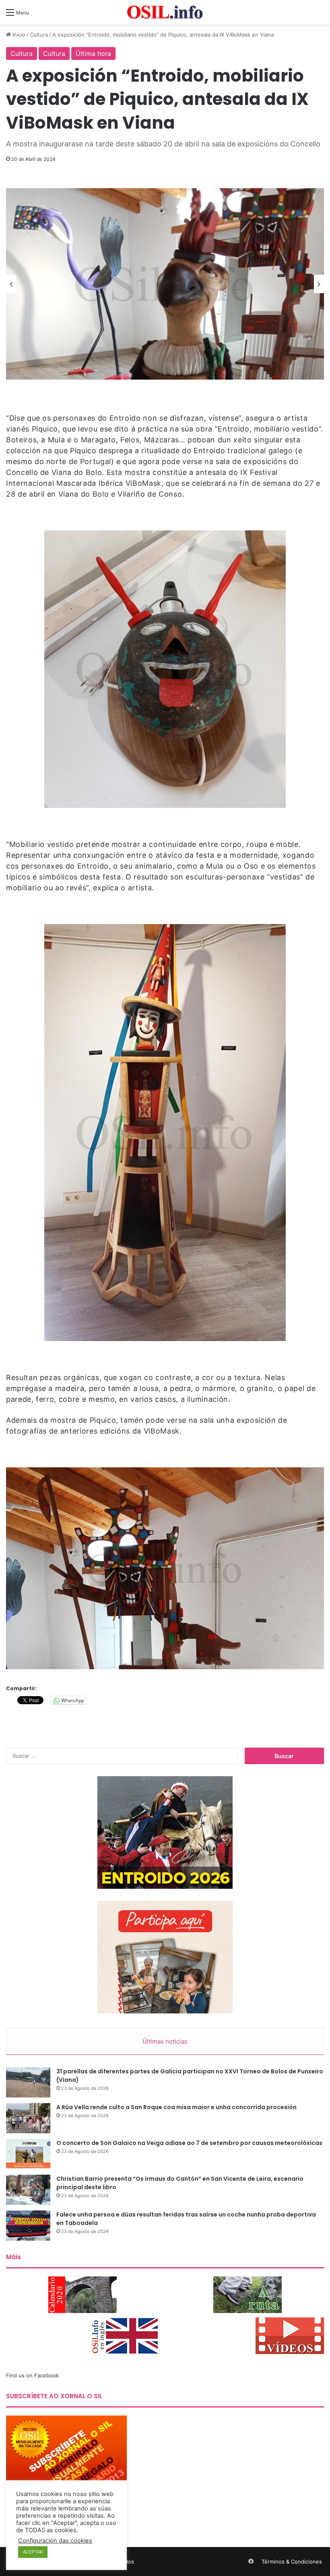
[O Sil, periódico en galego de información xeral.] (165, 12)
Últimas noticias (165, 2041)
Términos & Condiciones (292, 2562)
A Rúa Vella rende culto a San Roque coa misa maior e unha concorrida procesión (176, 2107)
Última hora (93, 53)
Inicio (18, 35)
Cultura (39, 35)
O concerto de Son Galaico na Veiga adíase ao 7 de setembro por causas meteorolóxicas (189, 2143)
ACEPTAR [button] (33, 2552)
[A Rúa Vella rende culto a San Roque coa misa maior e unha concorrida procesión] (28, 2118)
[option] (165, 284)
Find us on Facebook (32, 2375)
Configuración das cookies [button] (55, 2541)
